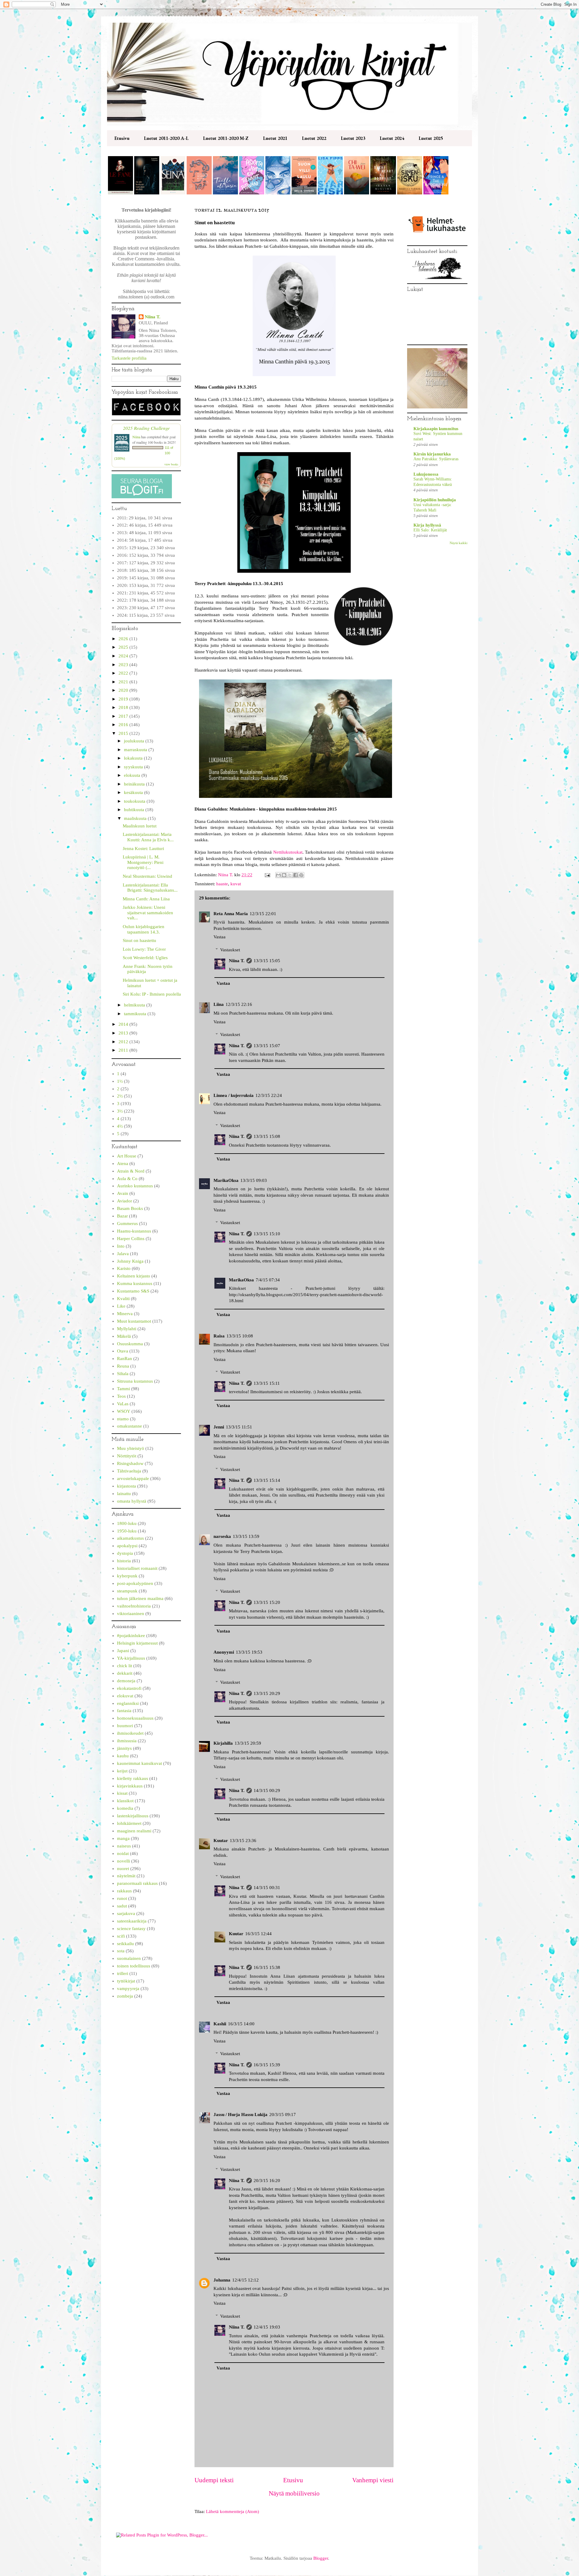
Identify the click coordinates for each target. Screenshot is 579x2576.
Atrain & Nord (131, 1171)
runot (122, 1898)
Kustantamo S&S (133, 1291)
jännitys (124, 1748)
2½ (120, 1096)
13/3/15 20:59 (248, 1743)
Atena (123, 1164)
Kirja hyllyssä (427, 525)
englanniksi (128, 1703)
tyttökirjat (126, 1981)
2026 (124, 639)
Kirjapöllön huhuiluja (435, 500)
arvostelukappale (133, 1479)
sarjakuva (126, 1913)
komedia (125, 1808)
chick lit (125, 1666)
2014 (124, 1024)
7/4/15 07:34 (268, 1280)
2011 (124, 1050)
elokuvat (125, 1696)
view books (171, 464)
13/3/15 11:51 (239, 1427)
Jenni (219, 1427)
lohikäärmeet (129, 1823)
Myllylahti (127, 1329)
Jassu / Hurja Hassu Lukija (240, 2115)
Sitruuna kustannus (135, 1381)
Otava (123, 1351)
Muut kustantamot (134, 1321)
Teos (121, 1396)
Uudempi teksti (214, 2480)
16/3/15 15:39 (267, 2065)
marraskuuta (136, 750)
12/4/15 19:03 (267, 2327)
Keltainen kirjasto (134, 1276)
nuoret (123, 1869)
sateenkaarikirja (132, 1921)
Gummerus (127, 1223)
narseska (222, 1536)
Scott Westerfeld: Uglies (145, 958)
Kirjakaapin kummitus (436, 429)
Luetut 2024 (392, 138)
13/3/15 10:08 (240, 1336)
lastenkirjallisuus (133, 1816)
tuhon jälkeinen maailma (140, 1598)
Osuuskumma (130, 1344)
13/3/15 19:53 (249, 1652)
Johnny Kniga (130, 1261)
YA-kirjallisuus (131, 1658)
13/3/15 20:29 (267, 1693)
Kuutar (221, 1841)
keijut (122, 1771)
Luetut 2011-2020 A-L (166, 138)
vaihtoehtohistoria (134, 1606)
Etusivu (122, 138)
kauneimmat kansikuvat (139, 1763)
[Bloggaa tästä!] (284, 875)
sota (121, 1951)
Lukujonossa (426, 474)
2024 (124, 656)
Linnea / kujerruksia (234, 1095)
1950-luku (127, 1531)
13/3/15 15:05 (267, 961)
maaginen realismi (134, 1831)
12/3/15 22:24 (269, 1095)
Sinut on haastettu (139, 940)
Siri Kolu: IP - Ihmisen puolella (152, 994)
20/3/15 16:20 (267, 2181)
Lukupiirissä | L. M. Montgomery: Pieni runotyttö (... (143, 862)
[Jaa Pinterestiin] (301, 875)
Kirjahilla (223, 1743)
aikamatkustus (130, 1538)
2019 (124, 699)
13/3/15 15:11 (267, 1383)
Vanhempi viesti (373, 2480)
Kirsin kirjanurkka (432, 454)
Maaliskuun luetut (140, 826)
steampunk (127, 1591)
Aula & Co (127, 1179)
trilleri (123, 1973)
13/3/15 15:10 (267, 1234)
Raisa (219, 1336)
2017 (124, 716)
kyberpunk (127, 1576)
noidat (123, 1853)
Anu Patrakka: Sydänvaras (436, 459)
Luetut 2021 (275, 138)
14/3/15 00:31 (267, 1888)
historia (124, 1561)
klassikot (125, 1801)
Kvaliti (123, 1299)
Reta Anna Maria (231, 914)
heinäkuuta (135, 784)
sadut (122, 1906)
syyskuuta (134, 767)
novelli (123, 1861)
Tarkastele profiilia (129, 358)
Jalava (123, 1254)
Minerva (125, 1314)
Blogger (321, 2558)
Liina (219, 1004)
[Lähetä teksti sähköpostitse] (267, 875)
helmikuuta (135, 1005)
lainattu (124, 1494)
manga (123, 1838)
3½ (120, 1111)
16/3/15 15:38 (267, 1967)
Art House (127, 1156)
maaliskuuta (136, 818)
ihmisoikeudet (130, 1733)
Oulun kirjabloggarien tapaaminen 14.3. (144, 929)
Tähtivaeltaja (129, 1471)
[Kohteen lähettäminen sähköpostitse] (278, 875)
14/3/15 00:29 (267, 1790)
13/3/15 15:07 (267, 1046)
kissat (122, 1793)
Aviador (125, 1201)
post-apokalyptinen (135, 1583)
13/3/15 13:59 (246, 1536)
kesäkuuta (134, 792)
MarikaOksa (226, 1180)
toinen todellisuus (134, 1966)
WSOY (124, 1411)
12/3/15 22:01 (263, 914)
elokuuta (133, 775)
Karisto (124, 1268)
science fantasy (131, 1929)
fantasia (124, 1711)
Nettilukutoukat (288, 852)
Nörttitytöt (127, 1456)
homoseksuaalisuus (135, 1718)
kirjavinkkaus (130, 1786)
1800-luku (127, 1523)
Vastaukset (230, 950)
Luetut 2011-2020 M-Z (226, 138)
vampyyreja (128, 1989)
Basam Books (130, 1208)
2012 (124, 1042)
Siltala (123, 1374)
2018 (124, 707)
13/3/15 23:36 (243, 1841)
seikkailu (125, 1944)
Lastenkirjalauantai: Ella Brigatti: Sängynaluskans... (150, 888)
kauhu (123, 1756)
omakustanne (130, 1426)
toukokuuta (135, 801)
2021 (124, 682)
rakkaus (124, 1891)
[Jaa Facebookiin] (296, 875)
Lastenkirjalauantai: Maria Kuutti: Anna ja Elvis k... (148, 837)
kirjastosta (127, 1486)
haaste (222, 884)
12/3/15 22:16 (239, 1004)
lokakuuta (134, 758)
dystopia (125, 1553)
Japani (123, 1651)
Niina (136, 437)
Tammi (123, 1389)
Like (121, 1306)
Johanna (222, 2280)
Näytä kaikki (459, 543)
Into (121, 1246)
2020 (124, 690)
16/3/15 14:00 (241, 2024)
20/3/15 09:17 (283, 2115)
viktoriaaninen (131, 1614)
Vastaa (220, 937)
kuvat (236, 884)
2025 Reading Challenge (146, 428)
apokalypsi (127, 1546)
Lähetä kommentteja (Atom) (233, 2511)
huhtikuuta (135, 810)
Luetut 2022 (314, 138)
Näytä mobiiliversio (294, 2493)
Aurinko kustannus (135, 1186)
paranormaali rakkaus (137, 1883)
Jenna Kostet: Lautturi (143, 849)
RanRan (125, 1359)
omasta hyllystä (132, 1501)
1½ (120, 1081)
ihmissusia (127, 1741)
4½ (120, 1126)
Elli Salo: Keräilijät (430, 530)
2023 (124, 665)
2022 (124, 673)
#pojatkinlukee (131, 1636)
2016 (124, 725)
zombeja (125, 1996)
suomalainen (129, 1958)
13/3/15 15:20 (267, 1602)
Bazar (122, 1216)
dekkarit (125, 1673)
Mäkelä (124, 1336)
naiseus (124, 1846)
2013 (124, 1033)
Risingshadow (130, 1463)
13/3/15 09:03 (254, 1180)
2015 (124, 733)
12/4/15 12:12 (245, 2280)
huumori (125, 1726)
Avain (123, 1193)
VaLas (123, 1404)
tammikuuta (136, 1014)
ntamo (123, 1419)
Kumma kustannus (135, 1283)
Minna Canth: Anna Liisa (146, 899)
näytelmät (126, 1876)
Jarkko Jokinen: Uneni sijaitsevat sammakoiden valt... (148, 913)
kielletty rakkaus (133, 1778)
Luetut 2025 (431, 138)
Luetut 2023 (353, 138)
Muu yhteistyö (131, 1448)
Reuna (123, 1366)
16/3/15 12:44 (258, 1934)
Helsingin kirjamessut (137, 1643)
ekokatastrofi (129, 1688)
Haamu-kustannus (134, 1231)
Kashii (220, 2024)
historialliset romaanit (137, 1568)
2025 (124, 647)
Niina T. (237, 961)
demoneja (126, 1681)
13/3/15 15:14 (267, 1480)
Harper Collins (131, 1239)
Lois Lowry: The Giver (144, 949)
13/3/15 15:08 (267, 1136)
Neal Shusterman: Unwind (147, 876)
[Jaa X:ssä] (290, 875)
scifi (121, 1936)
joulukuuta (135, 741)
